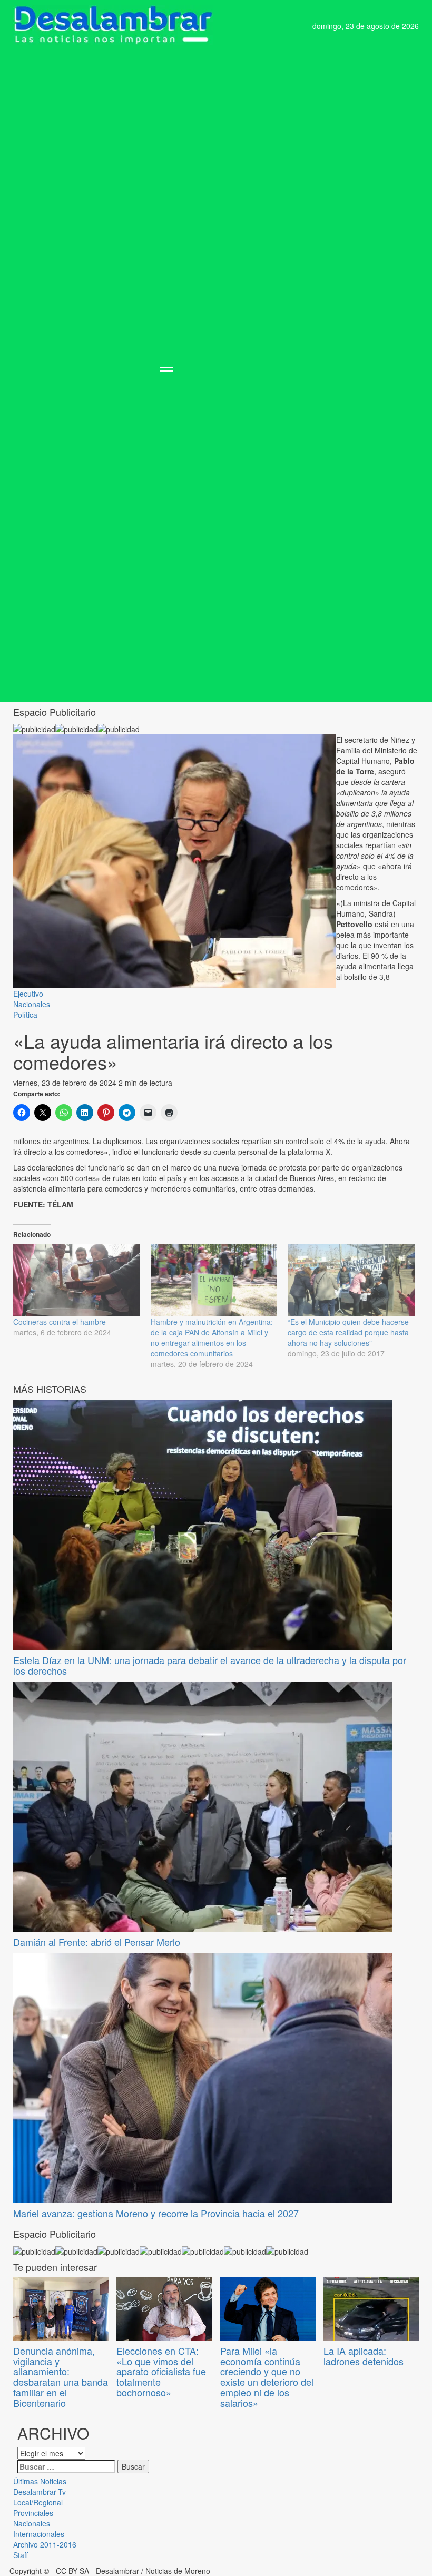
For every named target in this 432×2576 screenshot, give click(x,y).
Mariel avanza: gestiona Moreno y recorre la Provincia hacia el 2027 (156, 2213)
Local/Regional (38, 2502)
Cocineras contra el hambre (60, 1322)
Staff (21, 2555)
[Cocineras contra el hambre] (77, 1281)
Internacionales (39, 2534)
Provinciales (33, 2513)
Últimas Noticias (40, 2481)
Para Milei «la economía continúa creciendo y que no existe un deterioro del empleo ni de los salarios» (267, 2377)
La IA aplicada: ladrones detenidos (364, 2356)
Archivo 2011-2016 (45, 2544)
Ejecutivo (28, 994)
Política (25, 1015)
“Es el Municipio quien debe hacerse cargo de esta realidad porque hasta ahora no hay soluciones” (348, 1332)
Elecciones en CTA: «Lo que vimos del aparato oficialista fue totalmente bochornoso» (161, 2371)
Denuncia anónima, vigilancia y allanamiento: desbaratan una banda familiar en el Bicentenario (61, 2377)
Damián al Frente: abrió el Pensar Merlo (97, 1942)
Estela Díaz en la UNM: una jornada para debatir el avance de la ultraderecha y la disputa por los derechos (210, 1665)
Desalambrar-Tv (40, 2492)
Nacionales (32, 1004)
